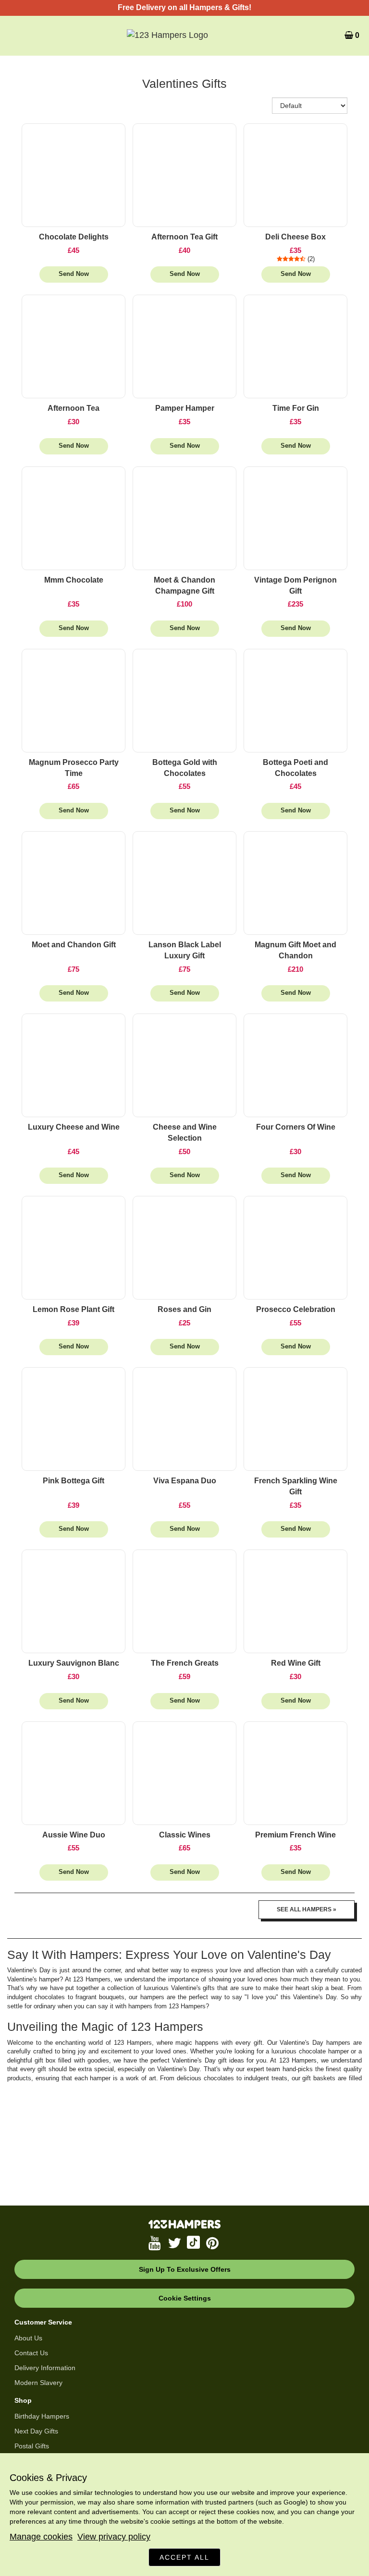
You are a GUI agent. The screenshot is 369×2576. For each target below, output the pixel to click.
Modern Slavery (38, 2383)
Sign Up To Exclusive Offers (185, 2269)
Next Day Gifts (36, 2431)
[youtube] (156, 2243)
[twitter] (175, 2243)
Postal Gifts (32, 2446)
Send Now (74, 274)
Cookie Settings (185, 2298)
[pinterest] (213, 2243)
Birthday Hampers (42, 2416)
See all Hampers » (307, 1909)
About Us (28, 2338)
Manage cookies (41, 2537)
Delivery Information (45, 2368)
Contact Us (31, 2353)
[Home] (184, 36)
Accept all (184, 2557)
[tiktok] (194, 2243)
